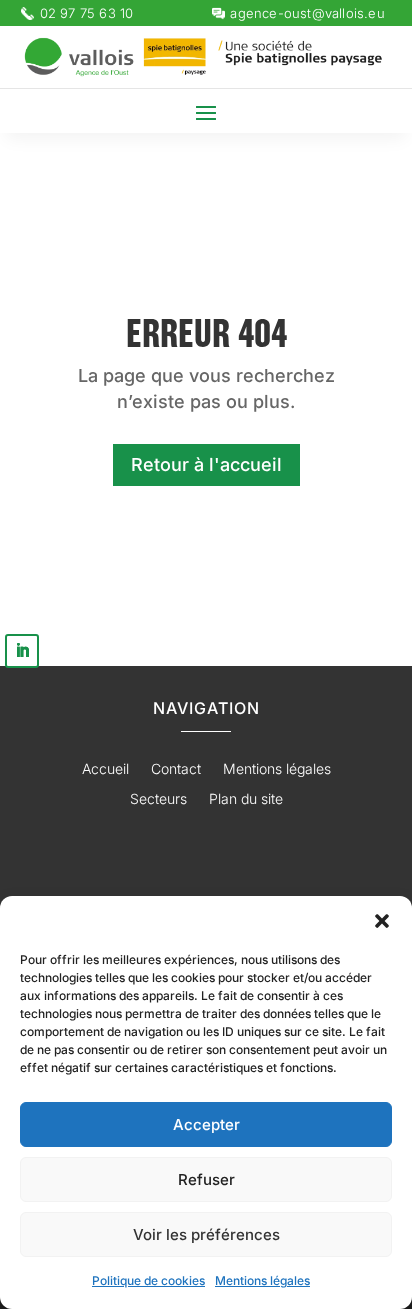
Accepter (206, 1124)
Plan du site (246, 799)
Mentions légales (262, 1280)
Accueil (105, 769)
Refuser (206, 1179)
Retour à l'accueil (206, 464)
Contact (176, 769)
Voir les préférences (206, 1234)
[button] (382, 921)
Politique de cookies (148, 1280)
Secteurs (158, 799)
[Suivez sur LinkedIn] (22, 651)
